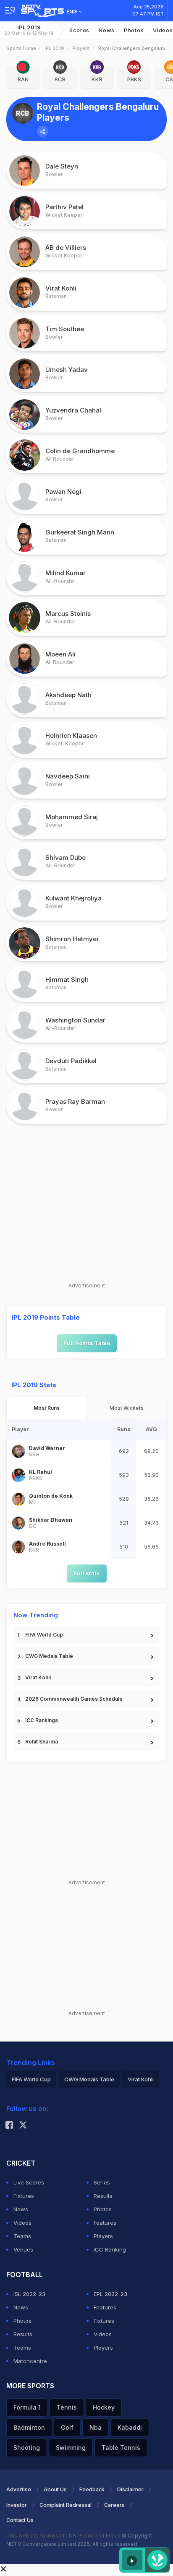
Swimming (71, 2448)
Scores (79, 30)
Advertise (19, 2489)
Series (102, 2182)
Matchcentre (30, 2361)
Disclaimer (130, 2489)
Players (81, 48)
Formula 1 (27, 2407)
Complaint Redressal (66, 2505)
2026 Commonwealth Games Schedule (74, 1699)
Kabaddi (130, 2427)
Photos (134, 30)
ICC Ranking (110, 2249)
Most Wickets (127, 1408)
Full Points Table (87, 1343)
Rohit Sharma (42, 1742)
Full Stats (87, 1573)
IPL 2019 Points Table (46, 1317)
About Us (55, 2489)
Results (103, 2196)
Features (105, 2223)
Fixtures (24, 2196)
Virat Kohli (38, 1677)
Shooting (27, 2448)
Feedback (92, 2489)
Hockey (104, 2407)
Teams (22, 2236)
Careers (114, 2505)
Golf (67, 2427)
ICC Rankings (42, 1720)
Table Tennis (121, 2448)
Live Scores (29, 2182)
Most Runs (47, 1408)
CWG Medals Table (49, 1656)
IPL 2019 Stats (34, 1385)
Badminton (29, 2427)
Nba (96, 2427)
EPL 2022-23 (110, 2294)
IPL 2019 (29, 30)
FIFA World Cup (44, 1635)
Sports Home (21, 48)
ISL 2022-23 (29, 2294)
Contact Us (20, 2520)
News (107, 30)
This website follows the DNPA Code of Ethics (64, 2536)
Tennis (67, 2407)
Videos (22, 2223)
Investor (17, 2505)
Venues (23, 2249)
